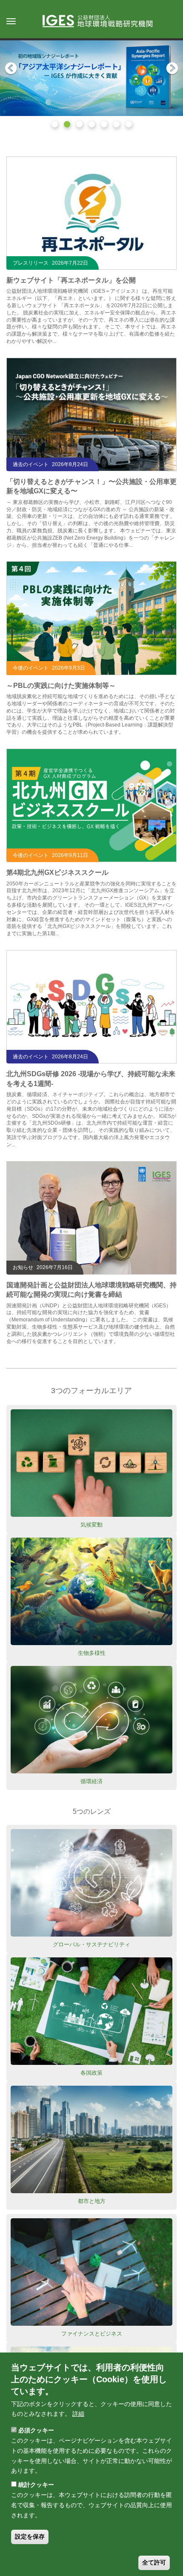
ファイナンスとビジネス (92, 2334)
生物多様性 (92, 1653)
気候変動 (91, 1525)
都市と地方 (92, 2201)
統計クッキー (36, 2485)
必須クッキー (36, 2430)
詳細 (78, 2414)
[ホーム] (102, 22)
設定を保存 (30, 2536)
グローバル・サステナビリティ (91, 1944)
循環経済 (91, 1781)
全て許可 (154, 2562)
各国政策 (91, 2073)
